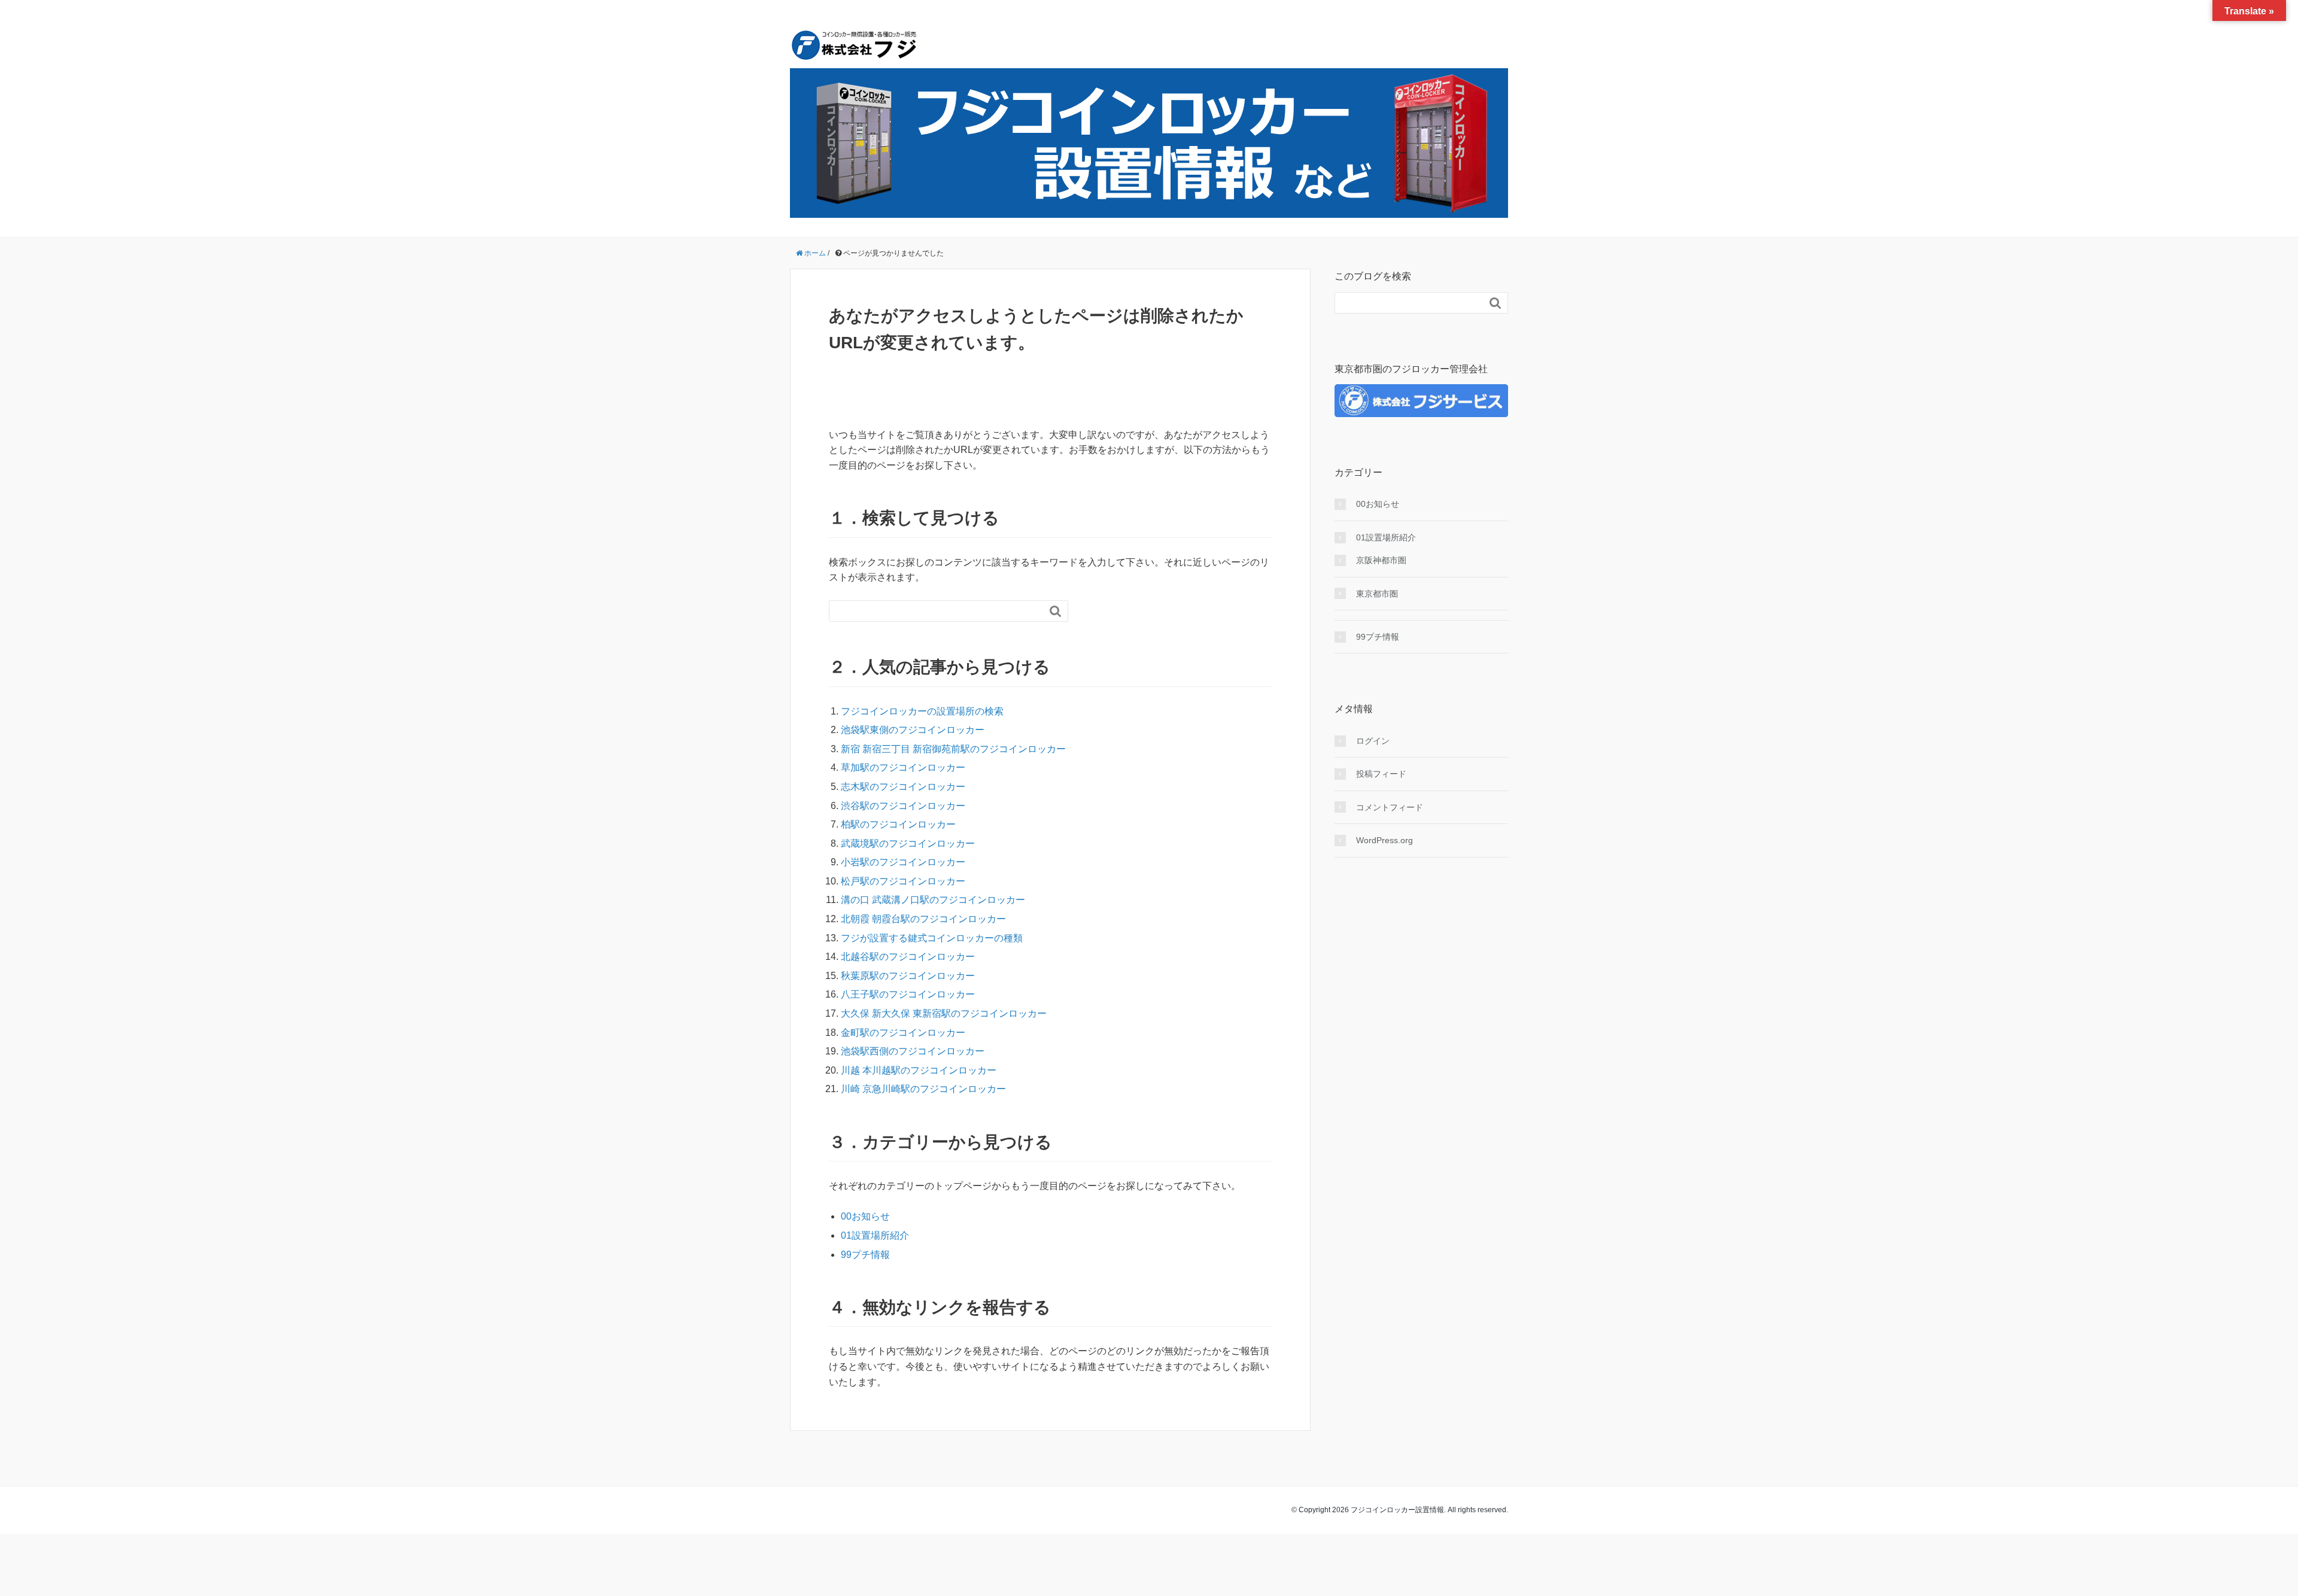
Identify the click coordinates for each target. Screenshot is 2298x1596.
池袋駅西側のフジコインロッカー (913, 1051)
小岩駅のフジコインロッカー (903, 862)
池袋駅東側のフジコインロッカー (913, 730)
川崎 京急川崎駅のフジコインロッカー (923, 1089)
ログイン (1373, 741)
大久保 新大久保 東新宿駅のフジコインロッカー (944, 1013)
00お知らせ (865, 1216)
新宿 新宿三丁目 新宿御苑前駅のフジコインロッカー (953, 749)
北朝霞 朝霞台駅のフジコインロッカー (923, 919)
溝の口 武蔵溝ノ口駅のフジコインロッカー (933, 900)
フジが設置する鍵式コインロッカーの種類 (932, 938)
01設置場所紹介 (875, 1235)
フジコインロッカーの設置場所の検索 (922, 711)
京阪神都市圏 (1381, 560)
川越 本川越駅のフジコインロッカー (919, 1070)
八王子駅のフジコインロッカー (908, 994)
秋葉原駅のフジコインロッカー (908, 976)
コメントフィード (1390, 807)
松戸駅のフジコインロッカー (903, 881)
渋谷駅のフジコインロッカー (903, 806)
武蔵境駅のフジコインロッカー (908, 843)
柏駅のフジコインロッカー (898, 824)
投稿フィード (1381, 774)
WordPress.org (1384, 840)
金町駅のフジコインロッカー (903, 1033)
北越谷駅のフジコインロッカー (908, 957)
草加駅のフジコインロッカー (903, 767)
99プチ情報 (865, 1255)
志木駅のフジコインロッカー (903, 787)
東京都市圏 (1377, 594)
